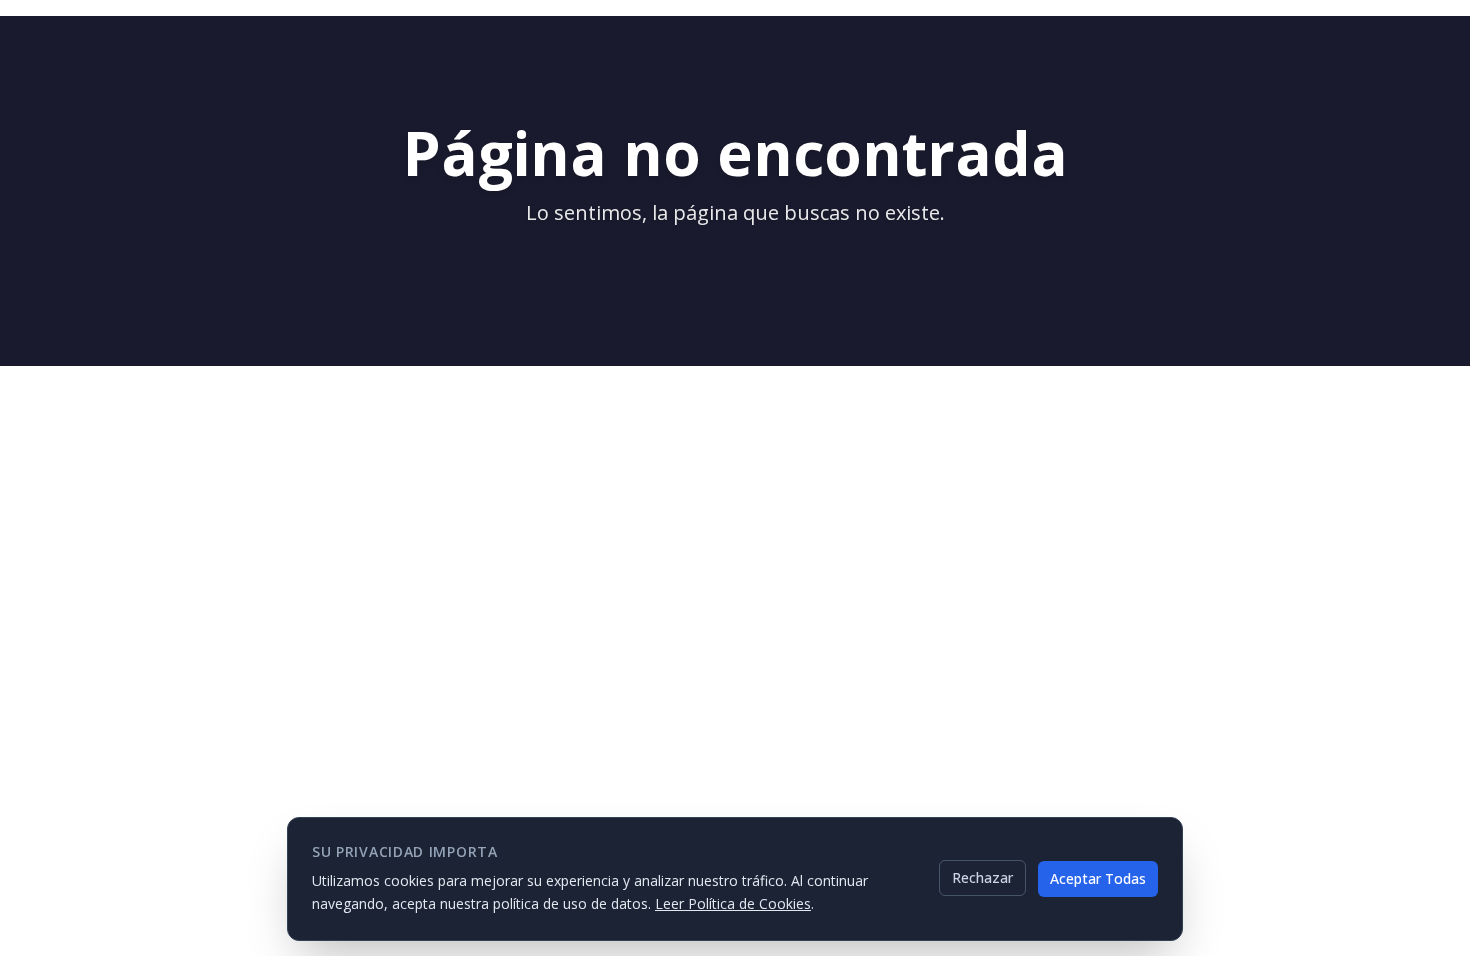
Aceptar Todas (1098, 877)
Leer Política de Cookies (733, 902)
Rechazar (982, 877)
